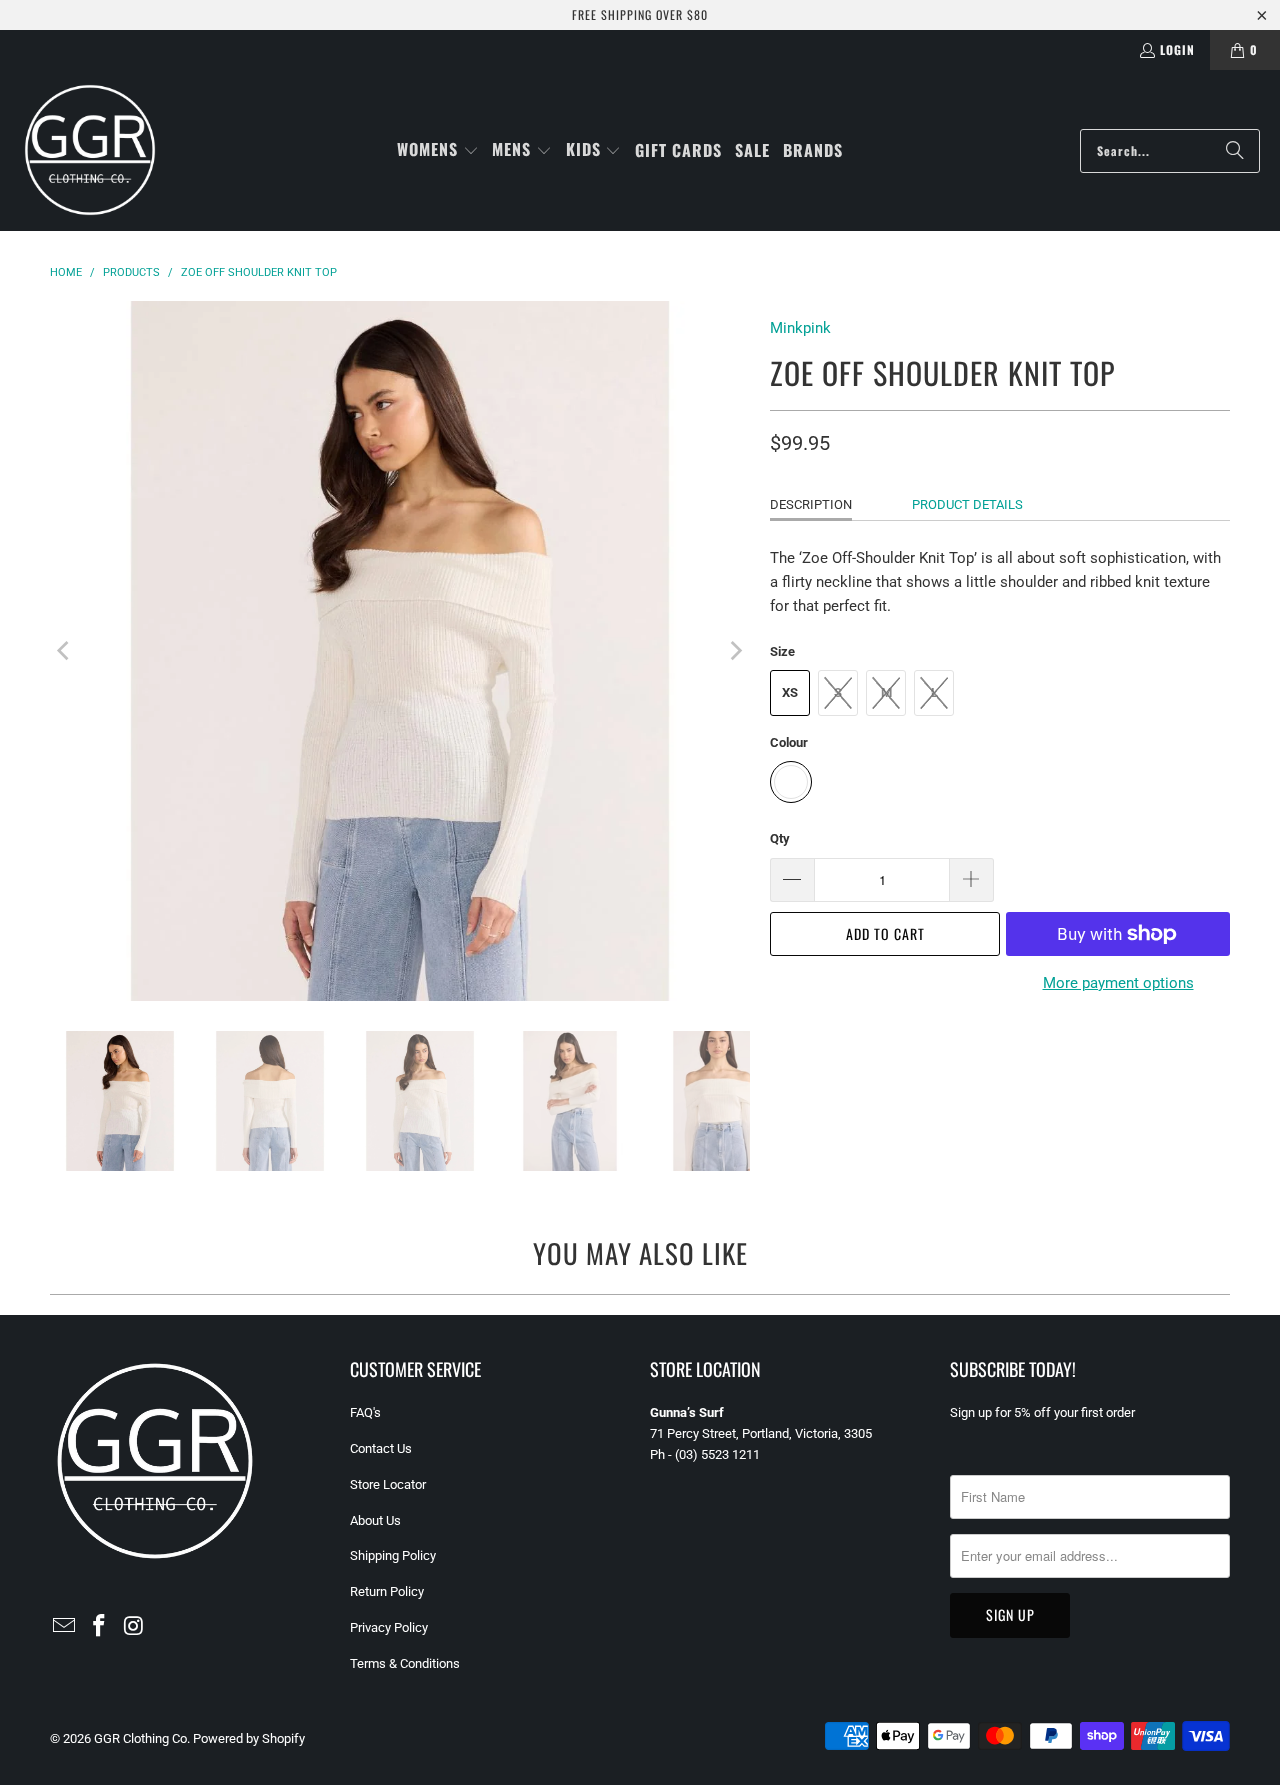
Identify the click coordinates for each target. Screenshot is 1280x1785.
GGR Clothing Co (140, 1738)
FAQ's (365, 1412)
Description (811, 504)
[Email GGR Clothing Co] (65, 1627)
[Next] (735, 651)
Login (1177, 49)
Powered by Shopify (249, 1738)
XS (790, 692)
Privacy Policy (389, 1627)
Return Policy (387, 1591)
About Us (375, 1520)
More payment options (1118, 983)
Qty (780, 838)
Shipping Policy (393, 1555)
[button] (438, 150)
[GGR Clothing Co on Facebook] (100, 1627)
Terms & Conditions (405, 1663)
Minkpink (800, 328)
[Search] (1235, 151)
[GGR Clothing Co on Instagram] (134, 1627)
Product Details (967, 504)
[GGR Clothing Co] (90, 150)
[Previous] (65, 651)
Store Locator (388, 1484)
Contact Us (381, 1448)
